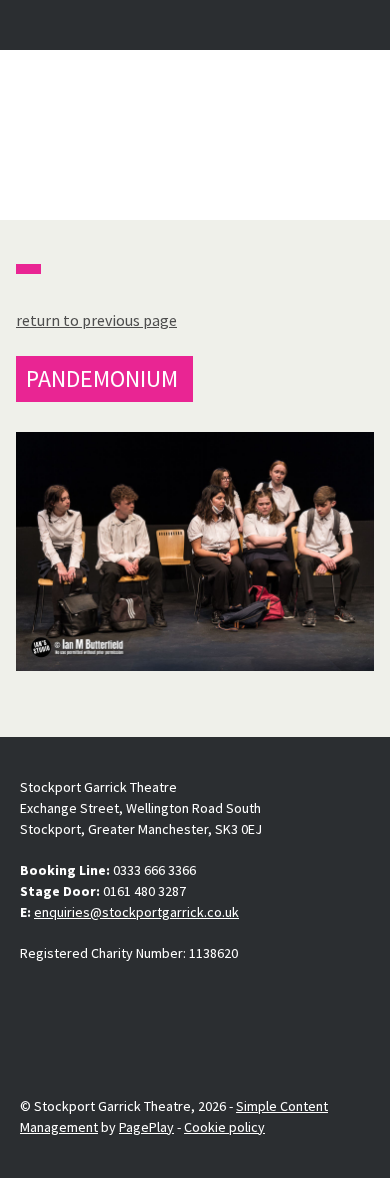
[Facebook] (36, 1000)
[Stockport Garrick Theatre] (195, 135)
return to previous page (96, 320)
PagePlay (146, 1127)
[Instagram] (83, 1000)
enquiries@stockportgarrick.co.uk (136, 912)
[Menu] (357, 25)
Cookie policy (224, 1127)
